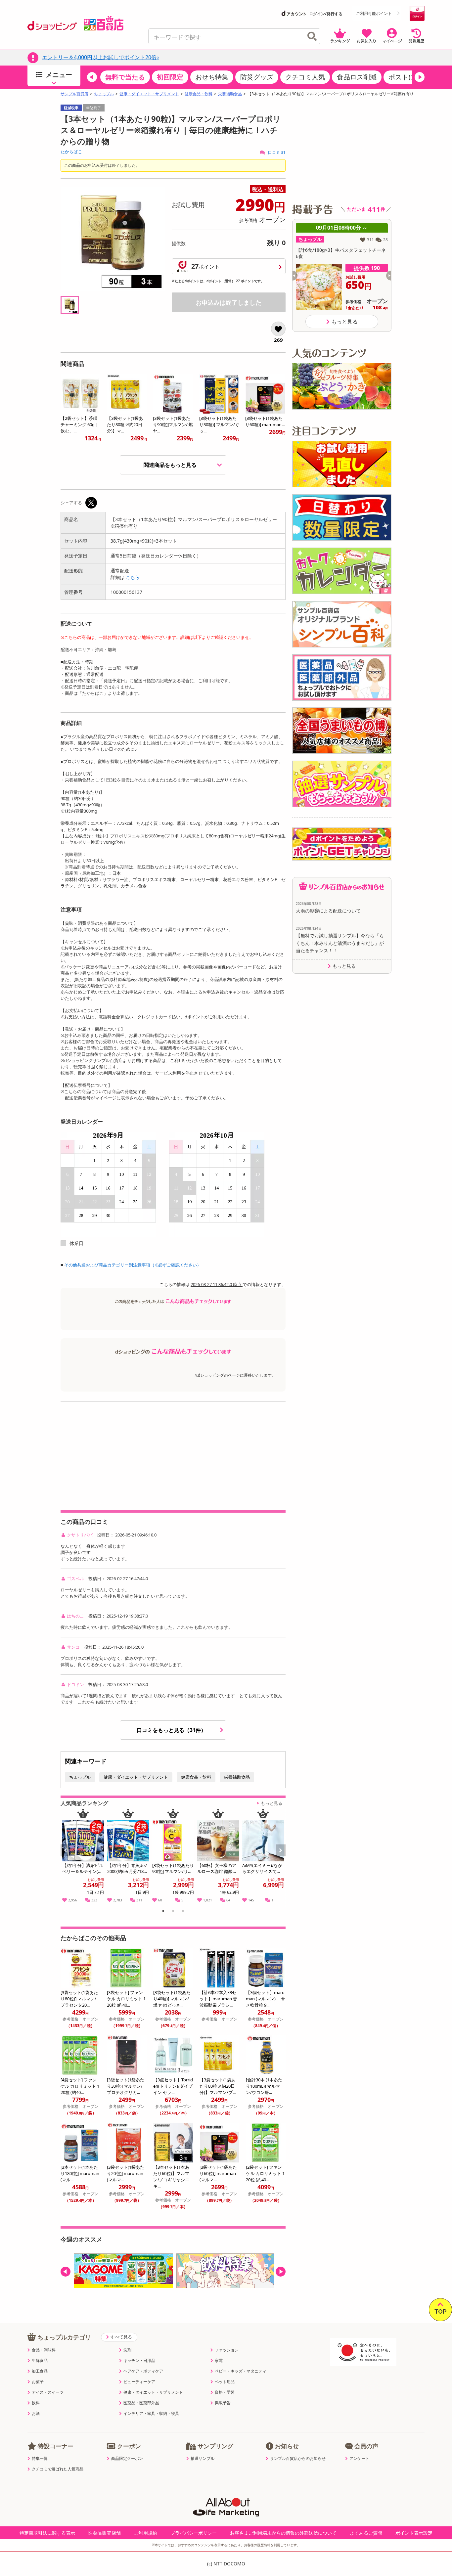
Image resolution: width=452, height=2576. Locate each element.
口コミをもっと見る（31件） (172, 1730)
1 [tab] (163, 1912)
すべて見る (121, 2337)
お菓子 (38, 2382)
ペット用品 (225, 2382)
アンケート (359, 2459)
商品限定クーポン (127, 2459)
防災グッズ (257, 77)
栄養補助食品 (230, 94)
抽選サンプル (203, 2459)
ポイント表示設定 (414, 2533)
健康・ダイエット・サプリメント (149, 94)
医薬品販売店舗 (105, 2533)
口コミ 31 (276, 152)
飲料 (36, 2403)
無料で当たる (125, 77)
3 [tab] (183, 1912)
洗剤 (127, 2350)
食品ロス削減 (357, 77)
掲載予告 (223, 2403)
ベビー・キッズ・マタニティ (241, 2371)
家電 (219, 2361)
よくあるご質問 (366, 2533)
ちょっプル (104, 94)
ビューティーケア (139, 2382)
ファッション (227, 2350)
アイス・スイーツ (48, 2392)
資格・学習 (225, 2392)
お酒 (36, 2414)
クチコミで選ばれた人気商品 (58, 2469)
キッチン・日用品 (139, 2361)
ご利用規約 (146, 2533)
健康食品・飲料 (199, 94)
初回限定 (170, 77)
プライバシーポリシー (194, 2533)
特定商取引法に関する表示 (47, 2533)
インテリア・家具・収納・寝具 (151, 2414)
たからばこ (71, 152)
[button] (92, 77)
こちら (133, 577)
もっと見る (271, 1803)
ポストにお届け (412, 77)
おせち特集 (212, 77)
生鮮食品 (40, 2361)
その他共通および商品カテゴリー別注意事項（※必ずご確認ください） (133, 1265)
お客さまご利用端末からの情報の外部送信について (283, 2533)
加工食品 (40, 2371)
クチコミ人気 (305, 77)
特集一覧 (40, 2459)
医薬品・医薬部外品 (141, 2403)
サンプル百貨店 (74, 94)
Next (281, 1857)
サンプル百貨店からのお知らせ (298, 2459)
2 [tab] (173, 1912)
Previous (68, 1857)
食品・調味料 (44, 2350)
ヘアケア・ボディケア (143, 2371)
